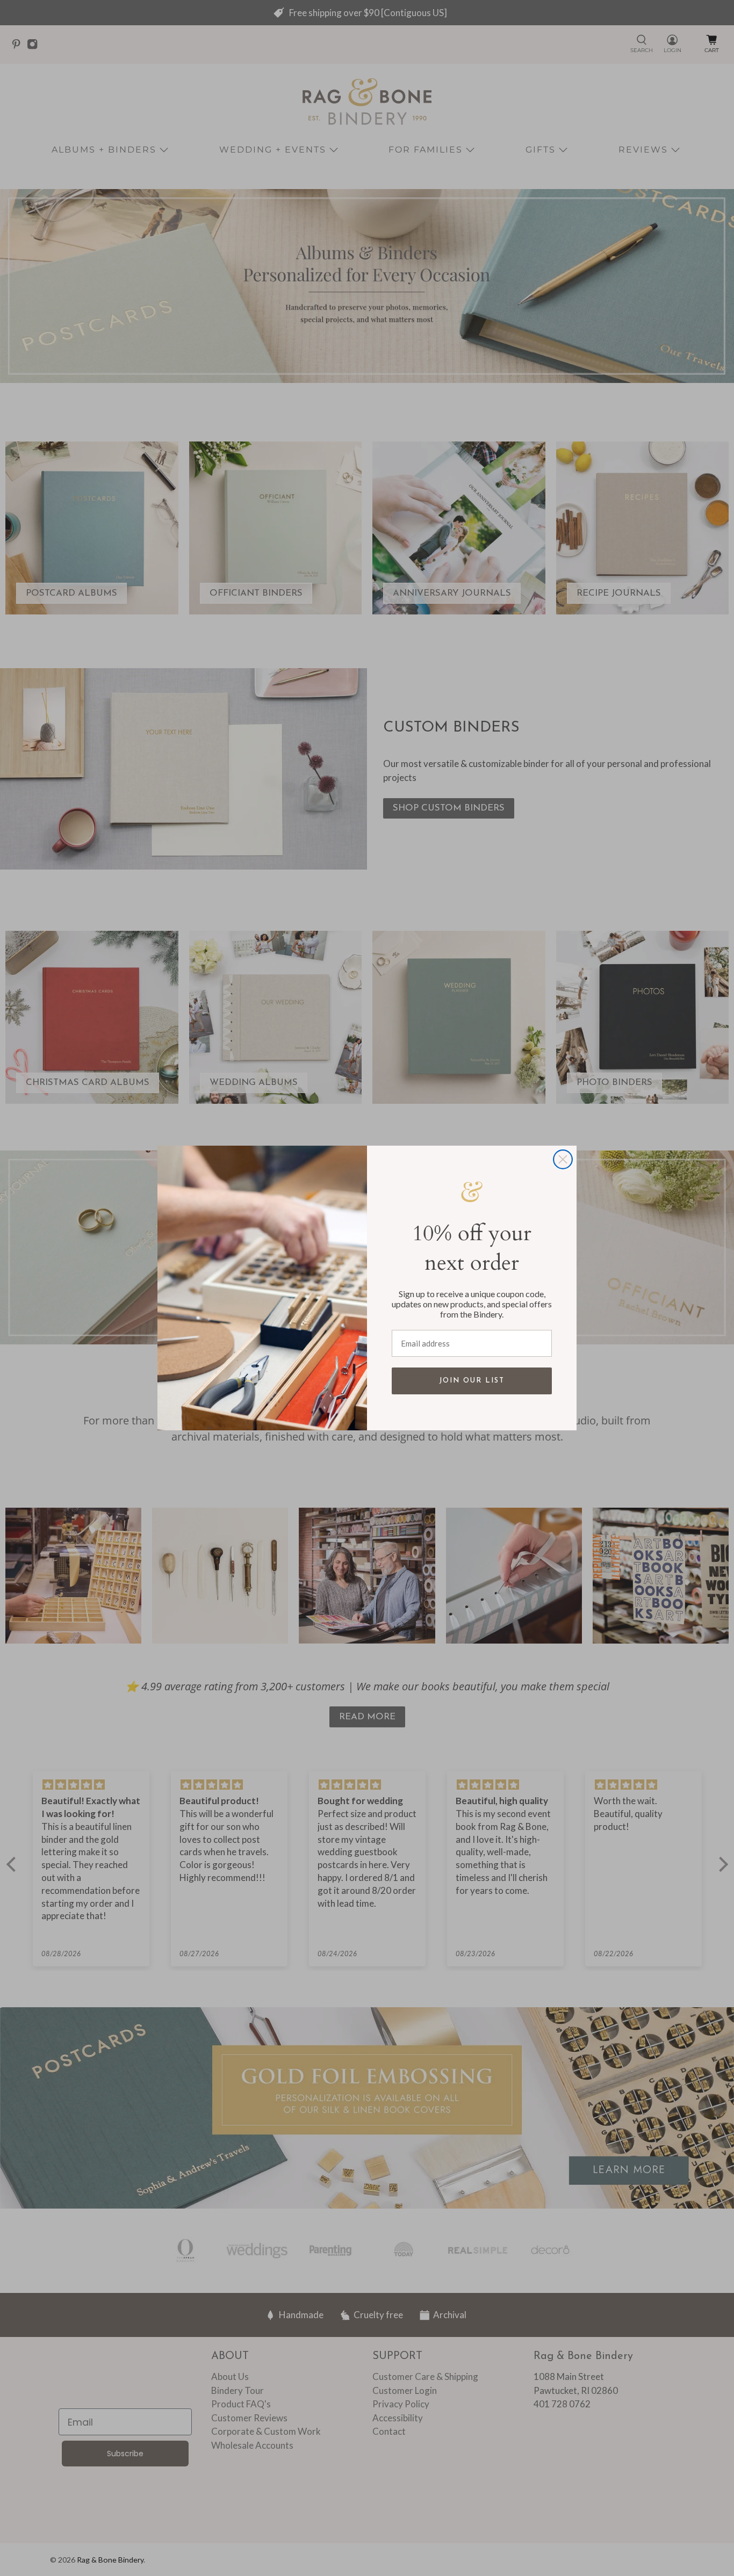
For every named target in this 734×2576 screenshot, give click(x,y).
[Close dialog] (563, 1159)
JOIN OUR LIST (472, 1381)
